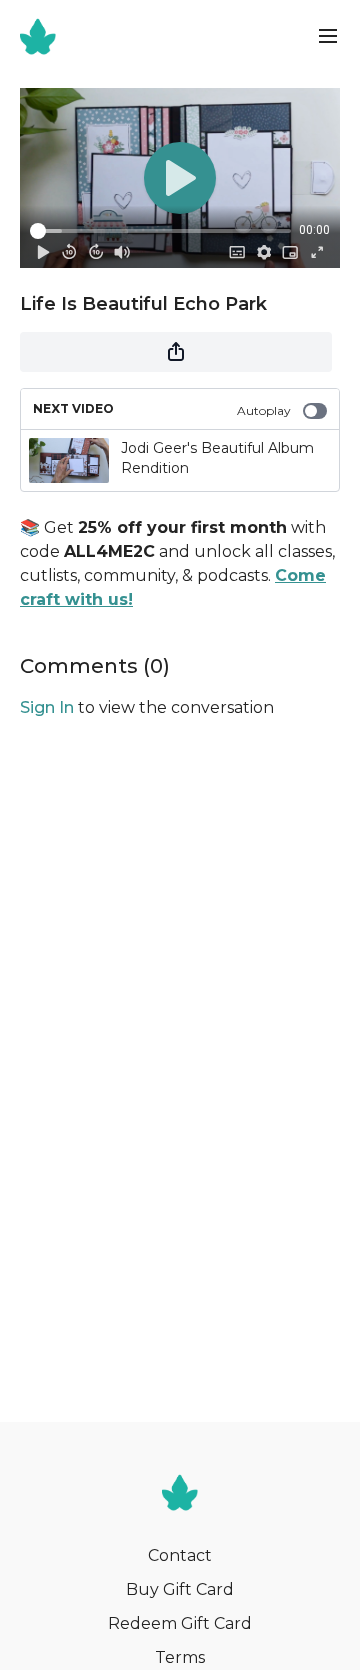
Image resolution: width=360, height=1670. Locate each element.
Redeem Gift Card (180, 1623)
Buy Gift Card (180, 1589)
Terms (180, 1657)
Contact (180, 1555)
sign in (47, 707)
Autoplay (264, 410)
